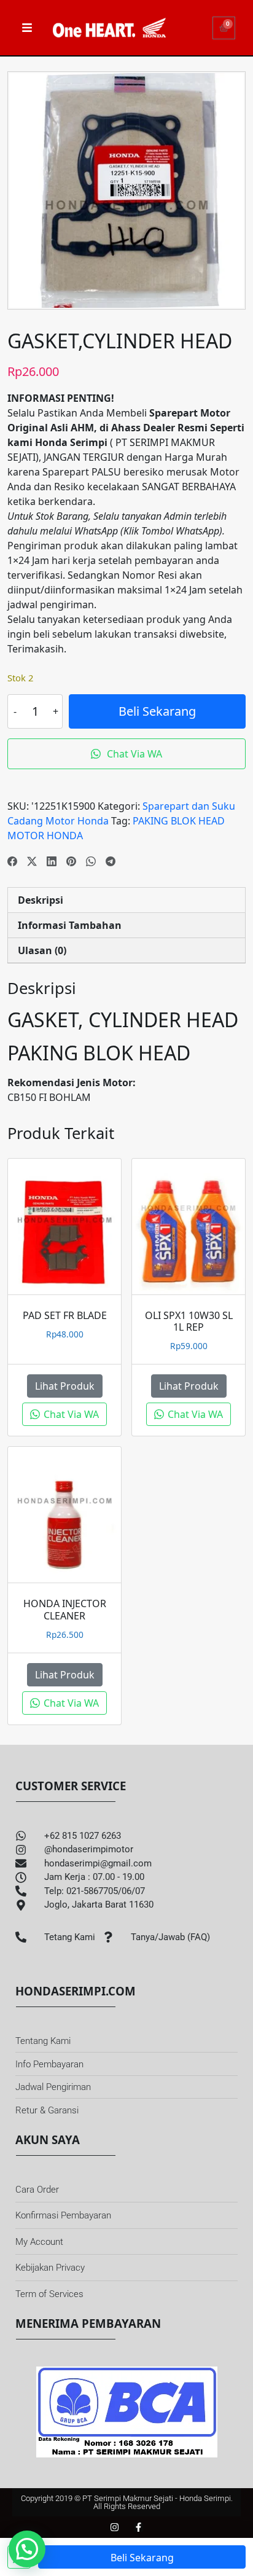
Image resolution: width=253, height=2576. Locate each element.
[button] (27, 2549)
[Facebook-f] (138, 2527)
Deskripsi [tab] (41, 900)
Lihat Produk (65, 1386)
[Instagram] (115, 2527)
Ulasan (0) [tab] (42, 950)
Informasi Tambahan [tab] (70, 925)
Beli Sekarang (157, 711)
